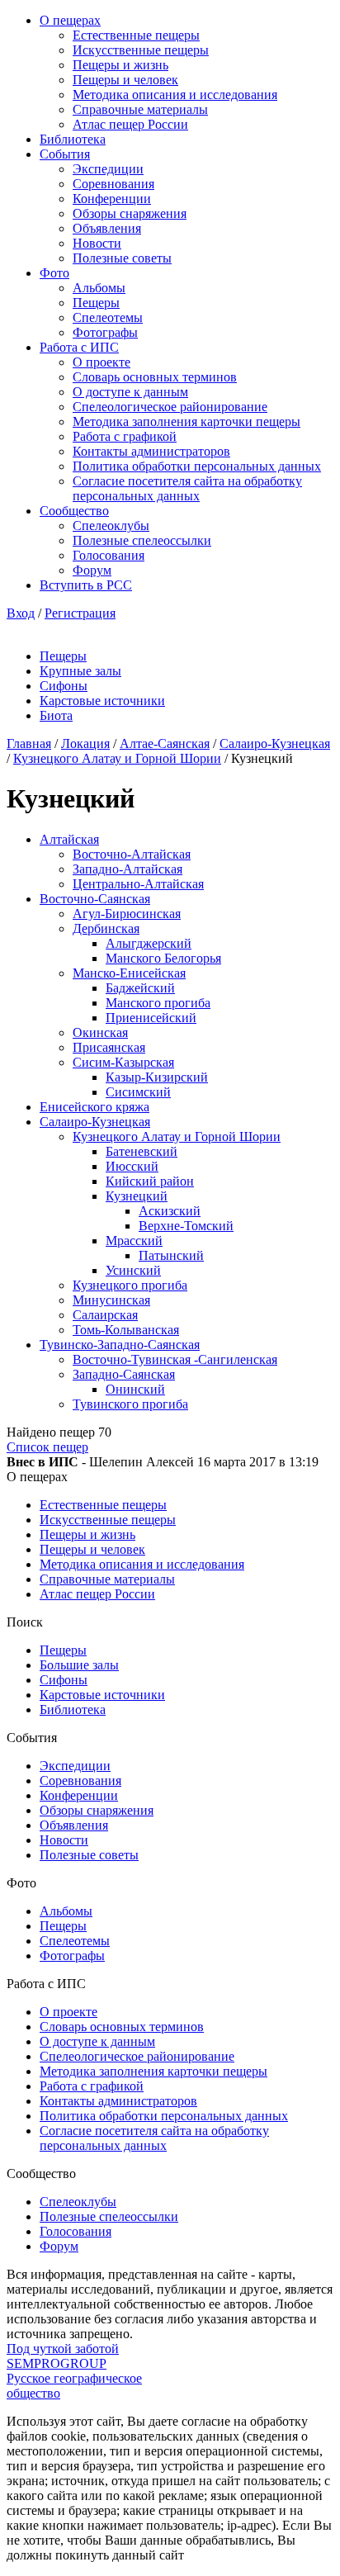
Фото (54, 273)
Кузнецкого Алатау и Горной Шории (117, 758)
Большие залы (79, 1665)
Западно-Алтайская (127, 869)
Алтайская (69, 839)
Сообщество (74, 511)
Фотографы (105, 332)
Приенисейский (151, 1018)
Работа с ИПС (79, 347)
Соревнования (113, 184)
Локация (85, 743)
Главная (29, 743)
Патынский (171, 1255)
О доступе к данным (130, 392)
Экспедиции (108, 169)
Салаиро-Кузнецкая (275, 743)
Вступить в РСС (86, 585)
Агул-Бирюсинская (127, 914)
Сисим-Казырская (123, 1062)
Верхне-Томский (186, 1226)
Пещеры (96, 303)
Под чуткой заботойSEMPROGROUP (63, 2356)
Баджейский (140, 988)
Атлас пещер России (130, 124)
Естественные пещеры (136, 35)
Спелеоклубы (111, 526)
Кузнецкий (137, 1196)
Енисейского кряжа (94, 1107)
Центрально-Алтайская (138, 884)
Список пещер (47, 1447)
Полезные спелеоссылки (142, 540)
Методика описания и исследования (175, 95)
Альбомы (99, 288)
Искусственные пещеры (141, 50)
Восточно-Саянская (95, 899)
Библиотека (73, 139)
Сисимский (138, 1092)
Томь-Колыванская (126, 1330)
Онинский (135, 1389)
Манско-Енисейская (129, 973)
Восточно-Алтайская (132, 854)
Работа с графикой (125, 436)
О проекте (102, 362)
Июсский (132, 1166)
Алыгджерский (149, 943)
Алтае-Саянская (165, 743)
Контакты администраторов (151, 451)
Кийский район (150, 1181)
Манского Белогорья (163, 958)
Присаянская (109, 1047)
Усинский (133, 1270)
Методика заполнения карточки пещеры (187, 421)
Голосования (109, 555)
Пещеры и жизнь (120, 65)
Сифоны (64, 686)
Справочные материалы (140, 109)
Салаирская (105, 1315)
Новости (97, 243)
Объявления (107, 228)
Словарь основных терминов (155, 377)
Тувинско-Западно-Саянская (120, 1345)
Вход (21, 613)
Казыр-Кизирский (157, 1077)
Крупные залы (80, 671)
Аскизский (170, 1211)
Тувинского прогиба (130, 1404)
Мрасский (134, 1241)
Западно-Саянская (124, 1374)
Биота (56, 715)
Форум (92, 570)
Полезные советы (122, 258)
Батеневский (142, 1151)
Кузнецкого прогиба (130, 1285)
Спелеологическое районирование (170, 407)
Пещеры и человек (125, 80)
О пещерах (70, 20)
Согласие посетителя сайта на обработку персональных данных (187, 488)
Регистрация (80, 613)
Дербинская (106, 928)
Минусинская (111, 1300)
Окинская (100, 1032)
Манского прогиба (158, 1003)
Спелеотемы (108, 317)
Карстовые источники (102, 701)
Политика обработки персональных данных (197, 466)
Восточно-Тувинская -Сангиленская (175, 1359)
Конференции (112, 199)
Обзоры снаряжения (130, 213)
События (65, 154)
